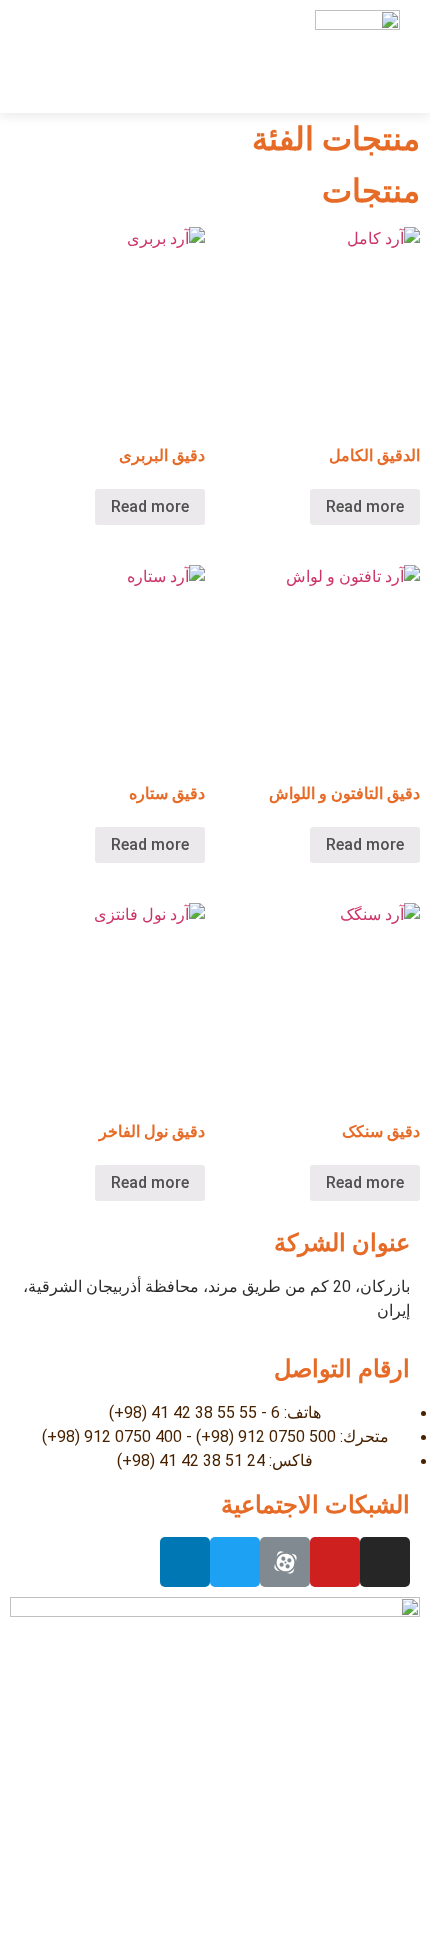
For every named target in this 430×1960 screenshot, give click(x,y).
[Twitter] (235, 1562)
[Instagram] (385, 1562)
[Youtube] (335, 1562)
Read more (365, 506)
